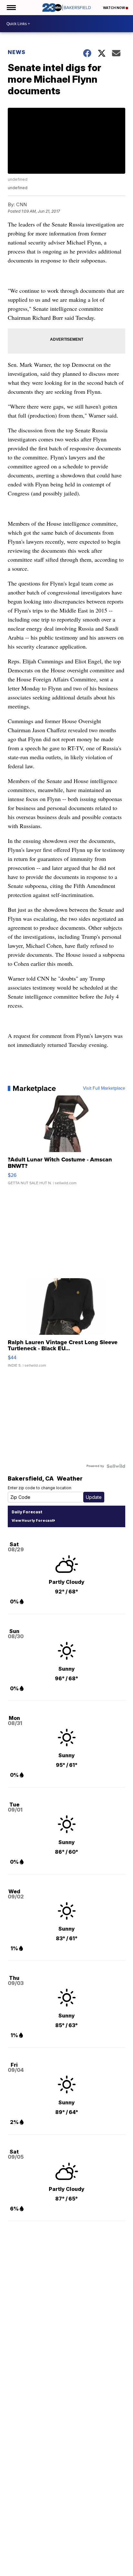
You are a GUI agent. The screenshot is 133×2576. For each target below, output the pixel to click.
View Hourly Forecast (32, 1520)
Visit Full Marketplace (104, 1088)
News (17, 52)
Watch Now (114, 8)
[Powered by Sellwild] (116, 1466)
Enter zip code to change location (40, 1488)
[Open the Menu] (11, 8)
